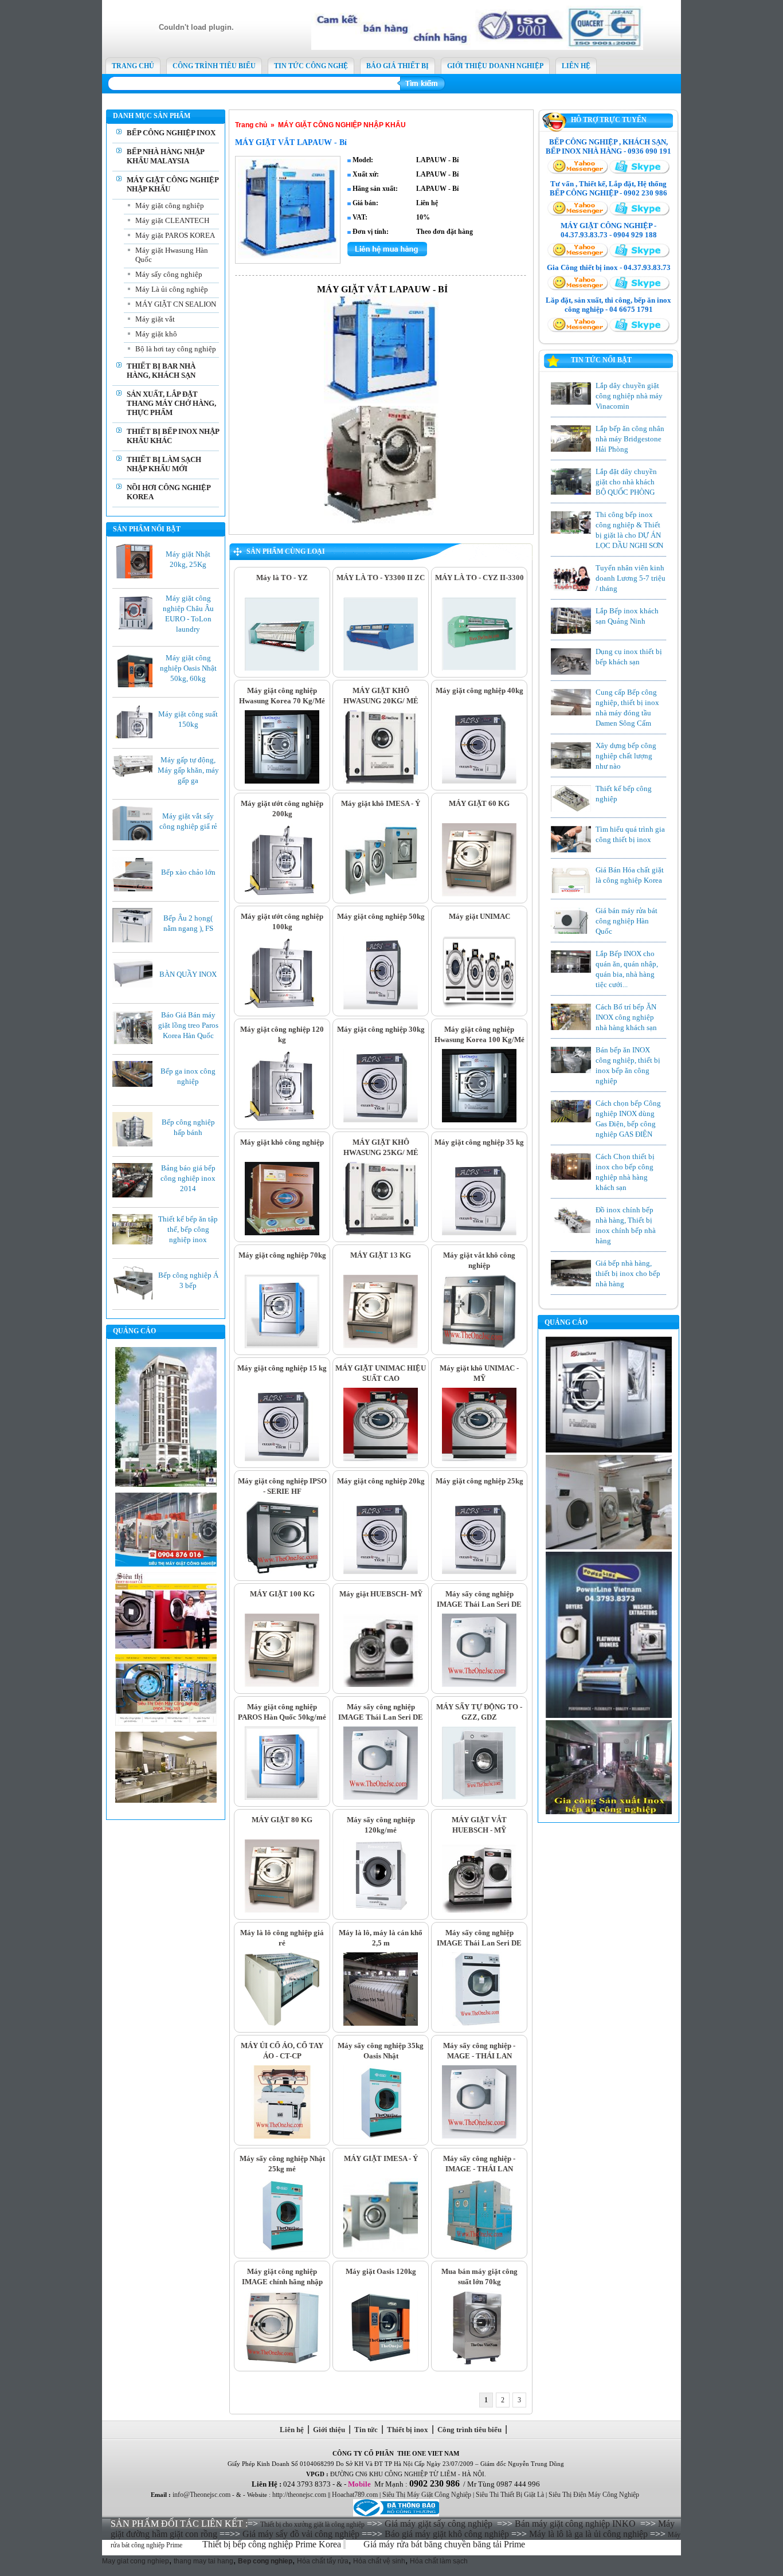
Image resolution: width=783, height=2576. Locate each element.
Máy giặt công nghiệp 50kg (381, 916)
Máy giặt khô (156, 334)
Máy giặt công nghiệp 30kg (381, 1029)
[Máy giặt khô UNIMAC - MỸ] (479, 1459)
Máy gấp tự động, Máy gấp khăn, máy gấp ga (188, 770)
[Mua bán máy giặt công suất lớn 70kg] (479, 2362)
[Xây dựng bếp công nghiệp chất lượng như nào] (571, 768)
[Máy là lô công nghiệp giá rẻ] (282, 2023)
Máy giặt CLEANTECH (172, 220)
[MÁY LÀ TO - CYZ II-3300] (479, 668)
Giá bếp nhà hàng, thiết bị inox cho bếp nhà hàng (628, 1273)
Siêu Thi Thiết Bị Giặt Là (510, 2495)
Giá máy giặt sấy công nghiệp (439, 2524)
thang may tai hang (203, 2561)
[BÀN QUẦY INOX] (135, 985)
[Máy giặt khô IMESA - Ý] (381, 894)
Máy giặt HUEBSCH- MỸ (381, 1594)
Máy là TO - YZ (282, 578)
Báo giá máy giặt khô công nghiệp (447, 2534)
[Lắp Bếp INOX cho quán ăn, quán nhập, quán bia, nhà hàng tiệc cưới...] (571, 970)
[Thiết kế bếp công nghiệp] (571, 811)
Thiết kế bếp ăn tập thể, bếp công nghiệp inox (188, 1229)
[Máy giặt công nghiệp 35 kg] (479, 1233)
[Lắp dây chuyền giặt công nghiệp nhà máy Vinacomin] (571, 402)
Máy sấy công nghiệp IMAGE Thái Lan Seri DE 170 (381, 1717)
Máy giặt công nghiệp (170, 205)
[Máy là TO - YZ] (282, 668)
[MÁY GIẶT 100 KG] (282, 1685)
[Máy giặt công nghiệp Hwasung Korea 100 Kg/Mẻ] (479, 1120)
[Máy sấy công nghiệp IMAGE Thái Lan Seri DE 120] (479, 1685)
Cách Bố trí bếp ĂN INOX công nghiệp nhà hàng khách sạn (626, 1017)
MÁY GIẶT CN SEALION (176, 304)
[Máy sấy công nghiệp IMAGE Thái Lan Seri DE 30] (479, 2023)
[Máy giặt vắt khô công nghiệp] (479, 1346)
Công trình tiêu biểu (469, 2430)
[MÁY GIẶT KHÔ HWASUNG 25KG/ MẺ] (381, 1233)
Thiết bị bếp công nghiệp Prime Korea (273, 2544)
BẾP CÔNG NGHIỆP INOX (171, 133)
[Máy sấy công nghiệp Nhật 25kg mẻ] (282, 2249)
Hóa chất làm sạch (439, 2561)
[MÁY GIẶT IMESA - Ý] (381, 2249)
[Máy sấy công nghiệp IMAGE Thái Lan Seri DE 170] (381, 1798)
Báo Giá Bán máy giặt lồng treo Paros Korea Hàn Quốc (188, 1025)
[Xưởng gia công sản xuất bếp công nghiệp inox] (609, 1812)
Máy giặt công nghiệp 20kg (381, 1481)
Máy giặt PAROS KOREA (175, 235)
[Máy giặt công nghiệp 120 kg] (282, 1120)
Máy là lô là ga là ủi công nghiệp (588, 2534)
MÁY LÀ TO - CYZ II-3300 (479, 578)
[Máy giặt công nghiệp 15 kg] (282, 1459)
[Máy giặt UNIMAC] (479, 1007)
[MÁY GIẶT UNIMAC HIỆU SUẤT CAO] (381, 1459)
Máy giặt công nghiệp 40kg (479, 690)
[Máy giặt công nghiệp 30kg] (381, 1120)
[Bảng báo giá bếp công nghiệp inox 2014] (135, 1195)
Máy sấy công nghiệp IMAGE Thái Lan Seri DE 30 (479, 1943)
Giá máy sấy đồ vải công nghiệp (301, 2534)
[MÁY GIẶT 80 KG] (282, 1911)
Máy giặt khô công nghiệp (282, 1142)
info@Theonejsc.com (201, 2495)
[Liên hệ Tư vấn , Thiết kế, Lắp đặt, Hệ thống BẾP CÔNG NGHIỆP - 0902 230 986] (578, 214)
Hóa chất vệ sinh (379, 2561)
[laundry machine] (609, 1547)
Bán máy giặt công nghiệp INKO (575, 2524)
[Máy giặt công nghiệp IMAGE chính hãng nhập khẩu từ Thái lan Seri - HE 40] (282, 2362)
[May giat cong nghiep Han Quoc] (609, 1450)
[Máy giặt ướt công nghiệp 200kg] (282, 894)
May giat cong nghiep (136, 2561)
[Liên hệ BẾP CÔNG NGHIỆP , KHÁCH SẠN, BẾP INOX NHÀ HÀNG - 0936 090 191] (578, 172)
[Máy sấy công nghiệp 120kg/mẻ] (381, 1911)
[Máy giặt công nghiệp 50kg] (381, 1007)
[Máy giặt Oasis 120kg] (381, 2362)
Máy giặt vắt (155, 319)
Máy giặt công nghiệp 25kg (479, 1481)
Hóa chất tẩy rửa (323, 2561)
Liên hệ (292, 2430)
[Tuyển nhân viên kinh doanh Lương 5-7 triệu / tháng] (571, 589)
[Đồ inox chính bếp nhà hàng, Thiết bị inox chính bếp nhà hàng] (571, 1232)
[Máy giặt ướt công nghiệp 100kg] (282, 1007)
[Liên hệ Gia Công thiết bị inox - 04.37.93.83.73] (578, 288)
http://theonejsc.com (299, 2495)
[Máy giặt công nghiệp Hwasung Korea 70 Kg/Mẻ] (282, 781)
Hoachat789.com (355, 2495)
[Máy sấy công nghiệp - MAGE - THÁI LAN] (479, 2136)
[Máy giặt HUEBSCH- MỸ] (381, 1685)
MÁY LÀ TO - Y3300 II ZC (381, 578)
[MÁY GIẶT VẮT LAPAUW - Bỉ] (288, 256)
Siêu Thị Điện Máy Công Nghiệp (594, 2495)
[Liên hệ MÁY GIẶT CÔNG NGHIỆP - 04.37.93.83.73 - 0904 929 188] (578, 256)
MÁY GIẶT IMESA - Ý (381, 2158)
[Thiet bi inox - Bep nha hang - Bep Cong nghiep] (477, 48)
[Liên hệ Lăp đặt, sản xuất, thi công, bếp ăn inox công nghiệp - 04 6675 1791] (578, 330)
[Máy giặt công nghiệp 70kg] (282, 1346)
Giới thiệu (329, 2430)
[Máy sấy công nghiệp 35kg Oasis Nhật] (381, 2136)
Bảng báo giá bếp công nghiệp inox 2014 (188, 1178)
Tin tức (366, 2430)
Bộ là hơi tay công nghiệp (176, 349)
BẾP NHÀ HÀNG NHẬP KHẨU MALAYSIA (165, 156)
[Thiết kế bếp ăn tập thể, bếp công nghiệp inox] (135, 1242)
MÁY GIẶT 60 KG (479, 803)
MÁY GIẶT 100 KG (282, 1594)
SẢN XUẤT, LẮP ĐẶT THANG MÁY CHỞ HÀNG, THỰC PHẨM (171, 403)
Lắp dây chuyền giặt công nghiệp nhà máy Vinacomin (629, 396)
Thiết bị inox (408, 2430)
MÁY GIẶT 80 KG (282, 1820)
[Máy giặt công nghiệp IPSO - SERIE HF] (282, 1572)
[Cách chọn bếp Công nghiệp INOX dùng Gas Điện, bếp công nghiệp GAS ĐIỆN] (571, 1120)
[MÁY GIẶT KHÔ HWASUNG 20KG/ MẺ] (381, 781)
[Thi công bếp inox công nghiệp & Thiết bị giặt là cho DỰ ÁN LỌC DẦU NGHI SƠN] (571, 531)
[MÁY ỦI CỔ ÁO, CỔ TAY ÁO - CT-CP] (282, 2136)
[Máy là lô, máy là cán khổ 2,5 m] (381, 2023)
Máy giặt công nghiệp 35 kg (479, 1142)
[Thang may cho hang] (166, 1485)
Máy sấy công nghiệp (169, 274)
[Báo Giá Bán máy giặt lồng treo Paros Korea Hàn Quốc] (135, 1044)
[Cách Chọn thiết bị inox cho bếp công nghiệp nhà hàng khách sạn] (571, 1177)
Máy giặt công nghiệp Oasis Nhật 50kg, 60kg (188, 668)
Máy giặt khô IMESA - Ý (381, 803)
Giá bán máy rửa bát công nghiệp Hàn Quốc (627, 921)
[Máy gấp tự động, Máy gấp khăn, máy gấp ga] (135, 774)
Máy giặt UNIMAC (479, 916)
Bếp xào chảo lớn (188, 872)
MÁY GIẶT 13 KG (381, 1255)
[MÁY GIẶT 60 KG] (479, 894)
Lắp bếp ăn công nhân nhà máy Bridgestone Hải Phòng (630, 439)
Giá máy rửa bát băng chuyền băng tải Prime (445, 2544)
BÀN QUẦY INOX (188, 974)
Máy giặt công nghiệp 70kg (282, 1255)
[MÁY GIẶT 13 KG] (381, 1346)
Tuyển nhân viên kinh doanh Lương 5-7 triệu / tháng (631, 578)
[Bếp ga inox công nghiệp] (135, 1085)
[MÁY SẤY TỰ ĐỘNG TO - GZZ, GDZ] (479, 1798)
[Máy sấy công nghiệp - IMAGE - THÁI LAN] (479, 2249)
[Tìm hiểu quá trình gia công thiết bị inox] (571, 850)
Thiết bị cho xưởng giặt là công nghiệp (312, 2524)
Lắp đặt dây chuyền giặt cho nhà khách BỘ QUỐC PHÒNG (626, 482)
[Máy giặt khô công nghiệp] (282, 1233)
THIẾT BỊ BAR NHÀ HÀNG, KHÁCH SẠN (161, 371)
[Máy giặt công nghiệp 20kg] (381, 1572)
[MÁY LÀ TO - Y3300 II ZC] (381, 668)
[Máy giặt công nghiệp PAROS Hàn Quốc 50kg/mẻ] (282, 1798)
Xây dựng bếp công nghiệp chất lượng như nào (626, 756)
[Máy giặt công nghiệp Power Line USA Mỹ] (609, 1716)
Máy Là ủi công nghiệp (172, 289)
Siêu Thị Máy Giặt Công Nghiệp (427, 2495)
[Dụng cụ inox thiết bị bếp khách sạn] (571, 673)
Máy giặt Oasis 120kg (381, 2271)
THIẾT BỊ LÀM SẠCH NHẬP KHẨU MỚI (164, 464)
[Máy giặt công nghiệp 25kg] (479, 1572)
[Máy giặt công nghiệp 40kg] (479, 781)
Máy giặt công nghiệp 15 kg (282, 1368)
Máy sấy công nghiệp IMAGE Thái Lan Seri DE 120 (479, 1604)
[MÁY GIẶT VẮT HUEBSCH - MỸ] (479, 1911)
